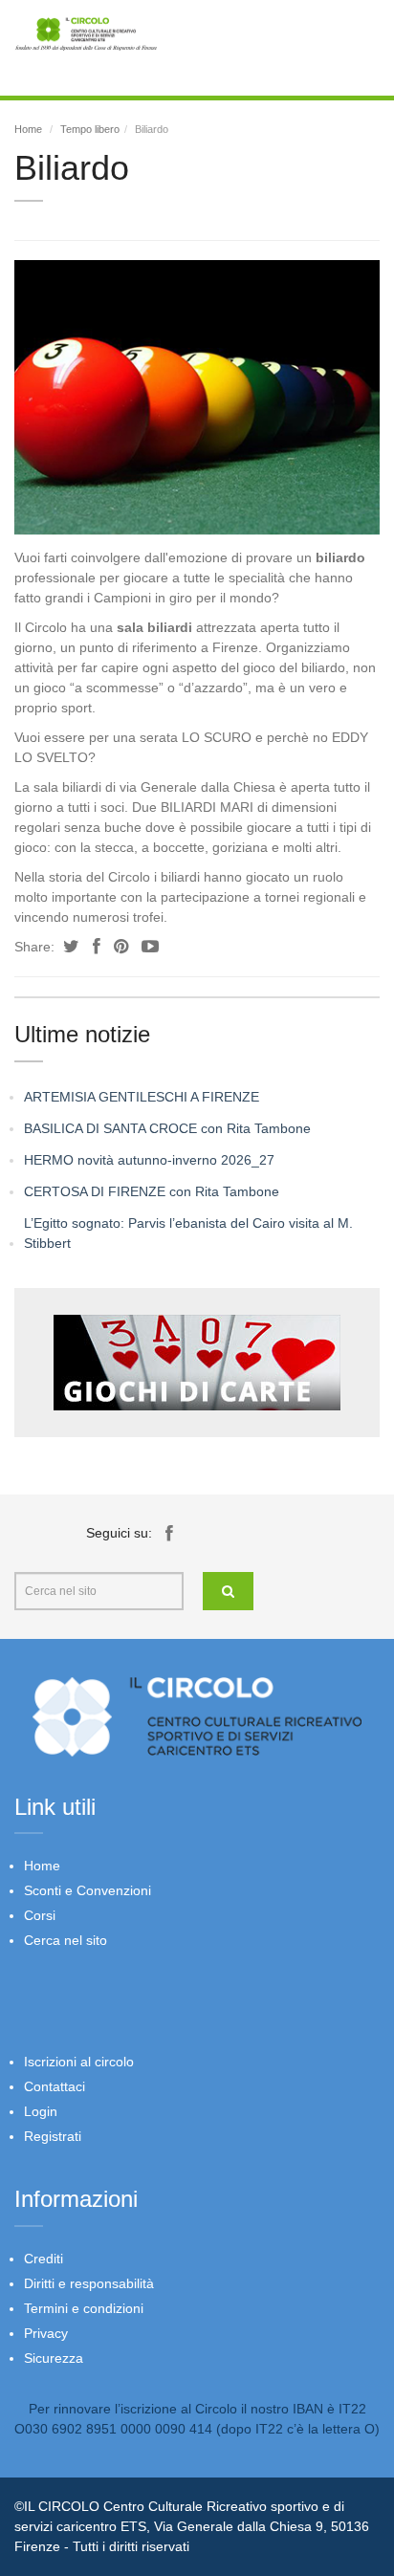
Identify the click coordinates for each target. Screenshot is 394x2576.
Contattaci (55, 2086)
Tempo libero (90, 129)
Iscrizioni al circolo (79, 2062)
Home (28, 129)
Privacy (46, 2333)
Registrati (53, 2136)
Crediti (44, 2259)
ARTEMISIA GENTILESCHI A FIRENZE (142, 1097)
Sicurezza (54, 2358)
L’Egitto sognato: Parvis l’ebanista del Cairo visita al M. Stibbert (188, 1233)
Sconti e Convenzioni (88, 1890)
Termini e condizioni (84, 2308)
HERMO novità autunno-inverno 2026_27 (149, 1160)
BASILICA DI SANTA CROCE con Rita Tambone (167, 1128)
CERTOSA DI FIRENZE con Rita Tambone (152, 1191)
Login (41, 2111)
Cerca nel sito (66, 1940)
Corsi (40, 1915)
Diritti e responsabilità (89, 2283)
